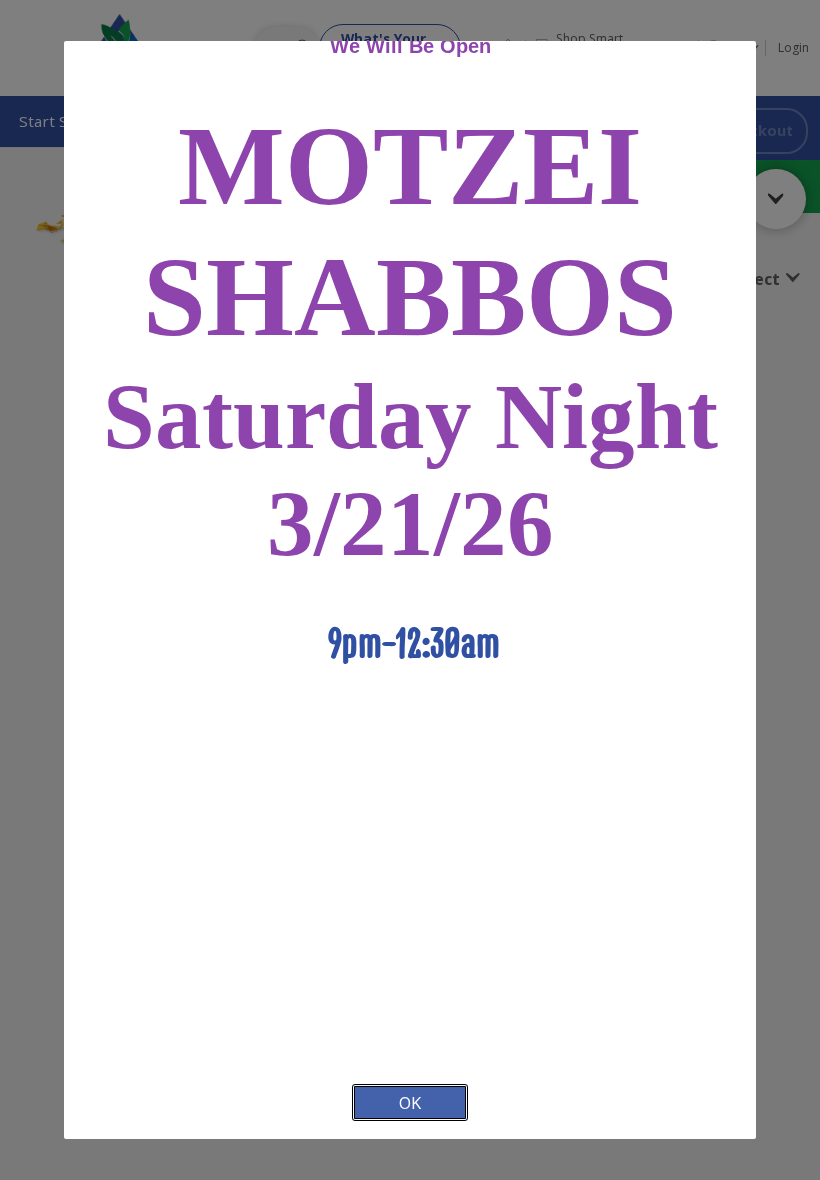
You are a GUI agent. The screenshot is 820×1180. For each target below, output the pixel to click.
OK (410, 1102)
